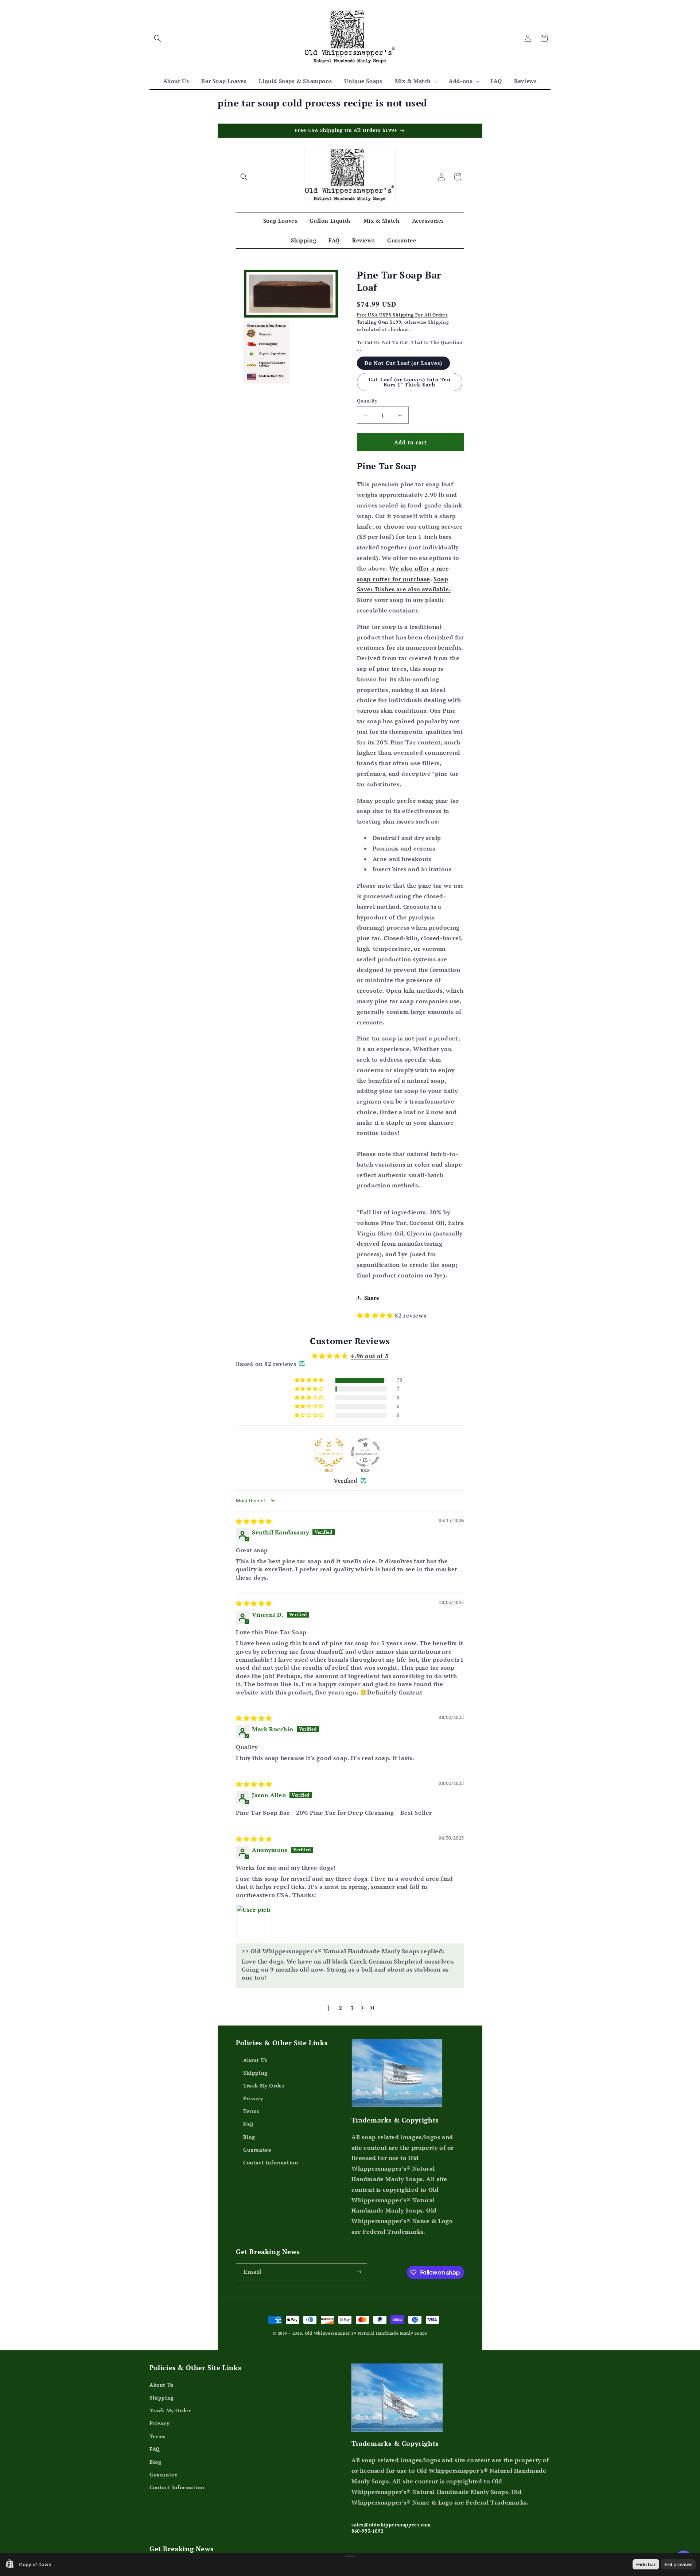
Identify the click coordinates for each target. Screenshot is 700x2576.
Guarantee (257, 2149)
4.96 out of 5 (370, 1356)
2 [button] (341, 2008)
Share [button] (372, 1298)
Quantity (367, 401)
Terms (251, 2111)
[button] (157, 38)
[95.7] (329, 1452)
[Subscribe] (359, 2272)
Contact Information (271, 2162)
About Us (255, 2060)
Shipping (255, 2072)
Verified (346, 1480)
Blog (249, 2137)
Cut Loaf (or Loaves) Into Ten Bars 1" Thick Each (410, 382)
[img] (254, 1521)
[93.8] (365, 1452)
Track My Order (264, 2085)
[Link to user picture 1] (253, 1922)
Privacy (253, 2098)
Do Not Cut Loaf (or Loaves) (403, 363)
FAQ (248, 2124)
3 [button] (352, 2008)
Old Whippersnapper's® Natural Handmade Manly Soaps (366, 2333)
